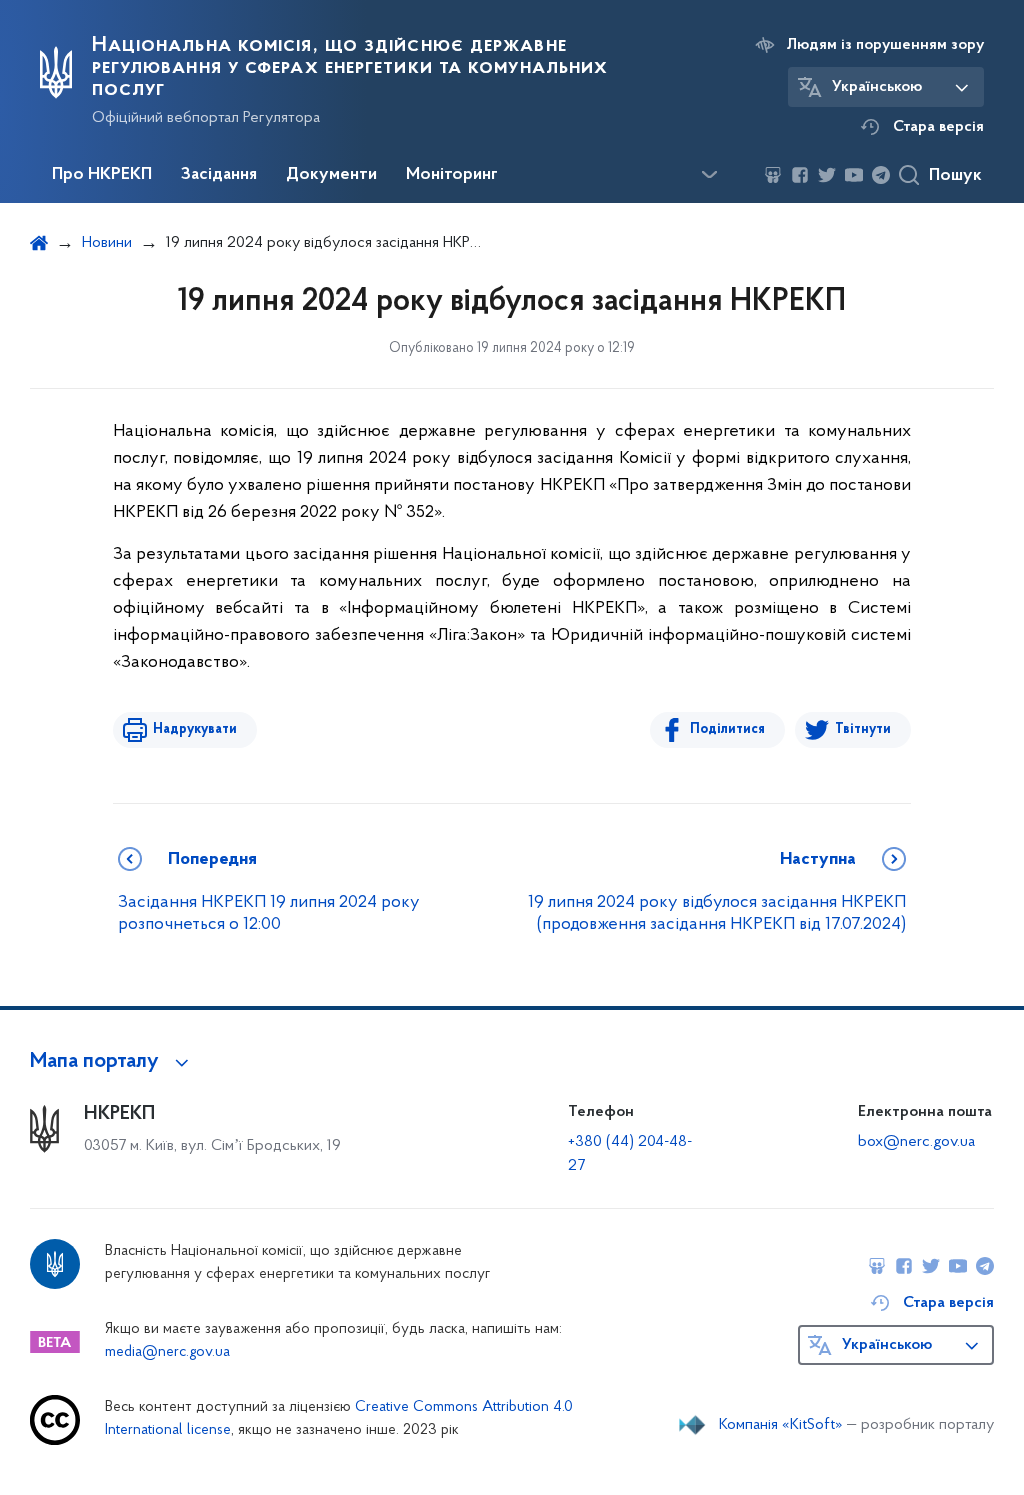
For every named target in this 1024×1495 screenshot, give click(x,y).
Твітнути (863, 729)
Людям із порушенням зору (885, 45)
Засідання (219, 175)
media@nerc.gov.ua (167, 1352)
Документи (331, 175)
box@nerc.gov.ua (916, 1142)
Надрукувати (195, 729)
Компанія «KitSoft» (781, 1425)
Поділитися (727, 729)
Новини (107, 243)
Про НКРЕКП (102, 175)
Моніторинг (452, 175)
